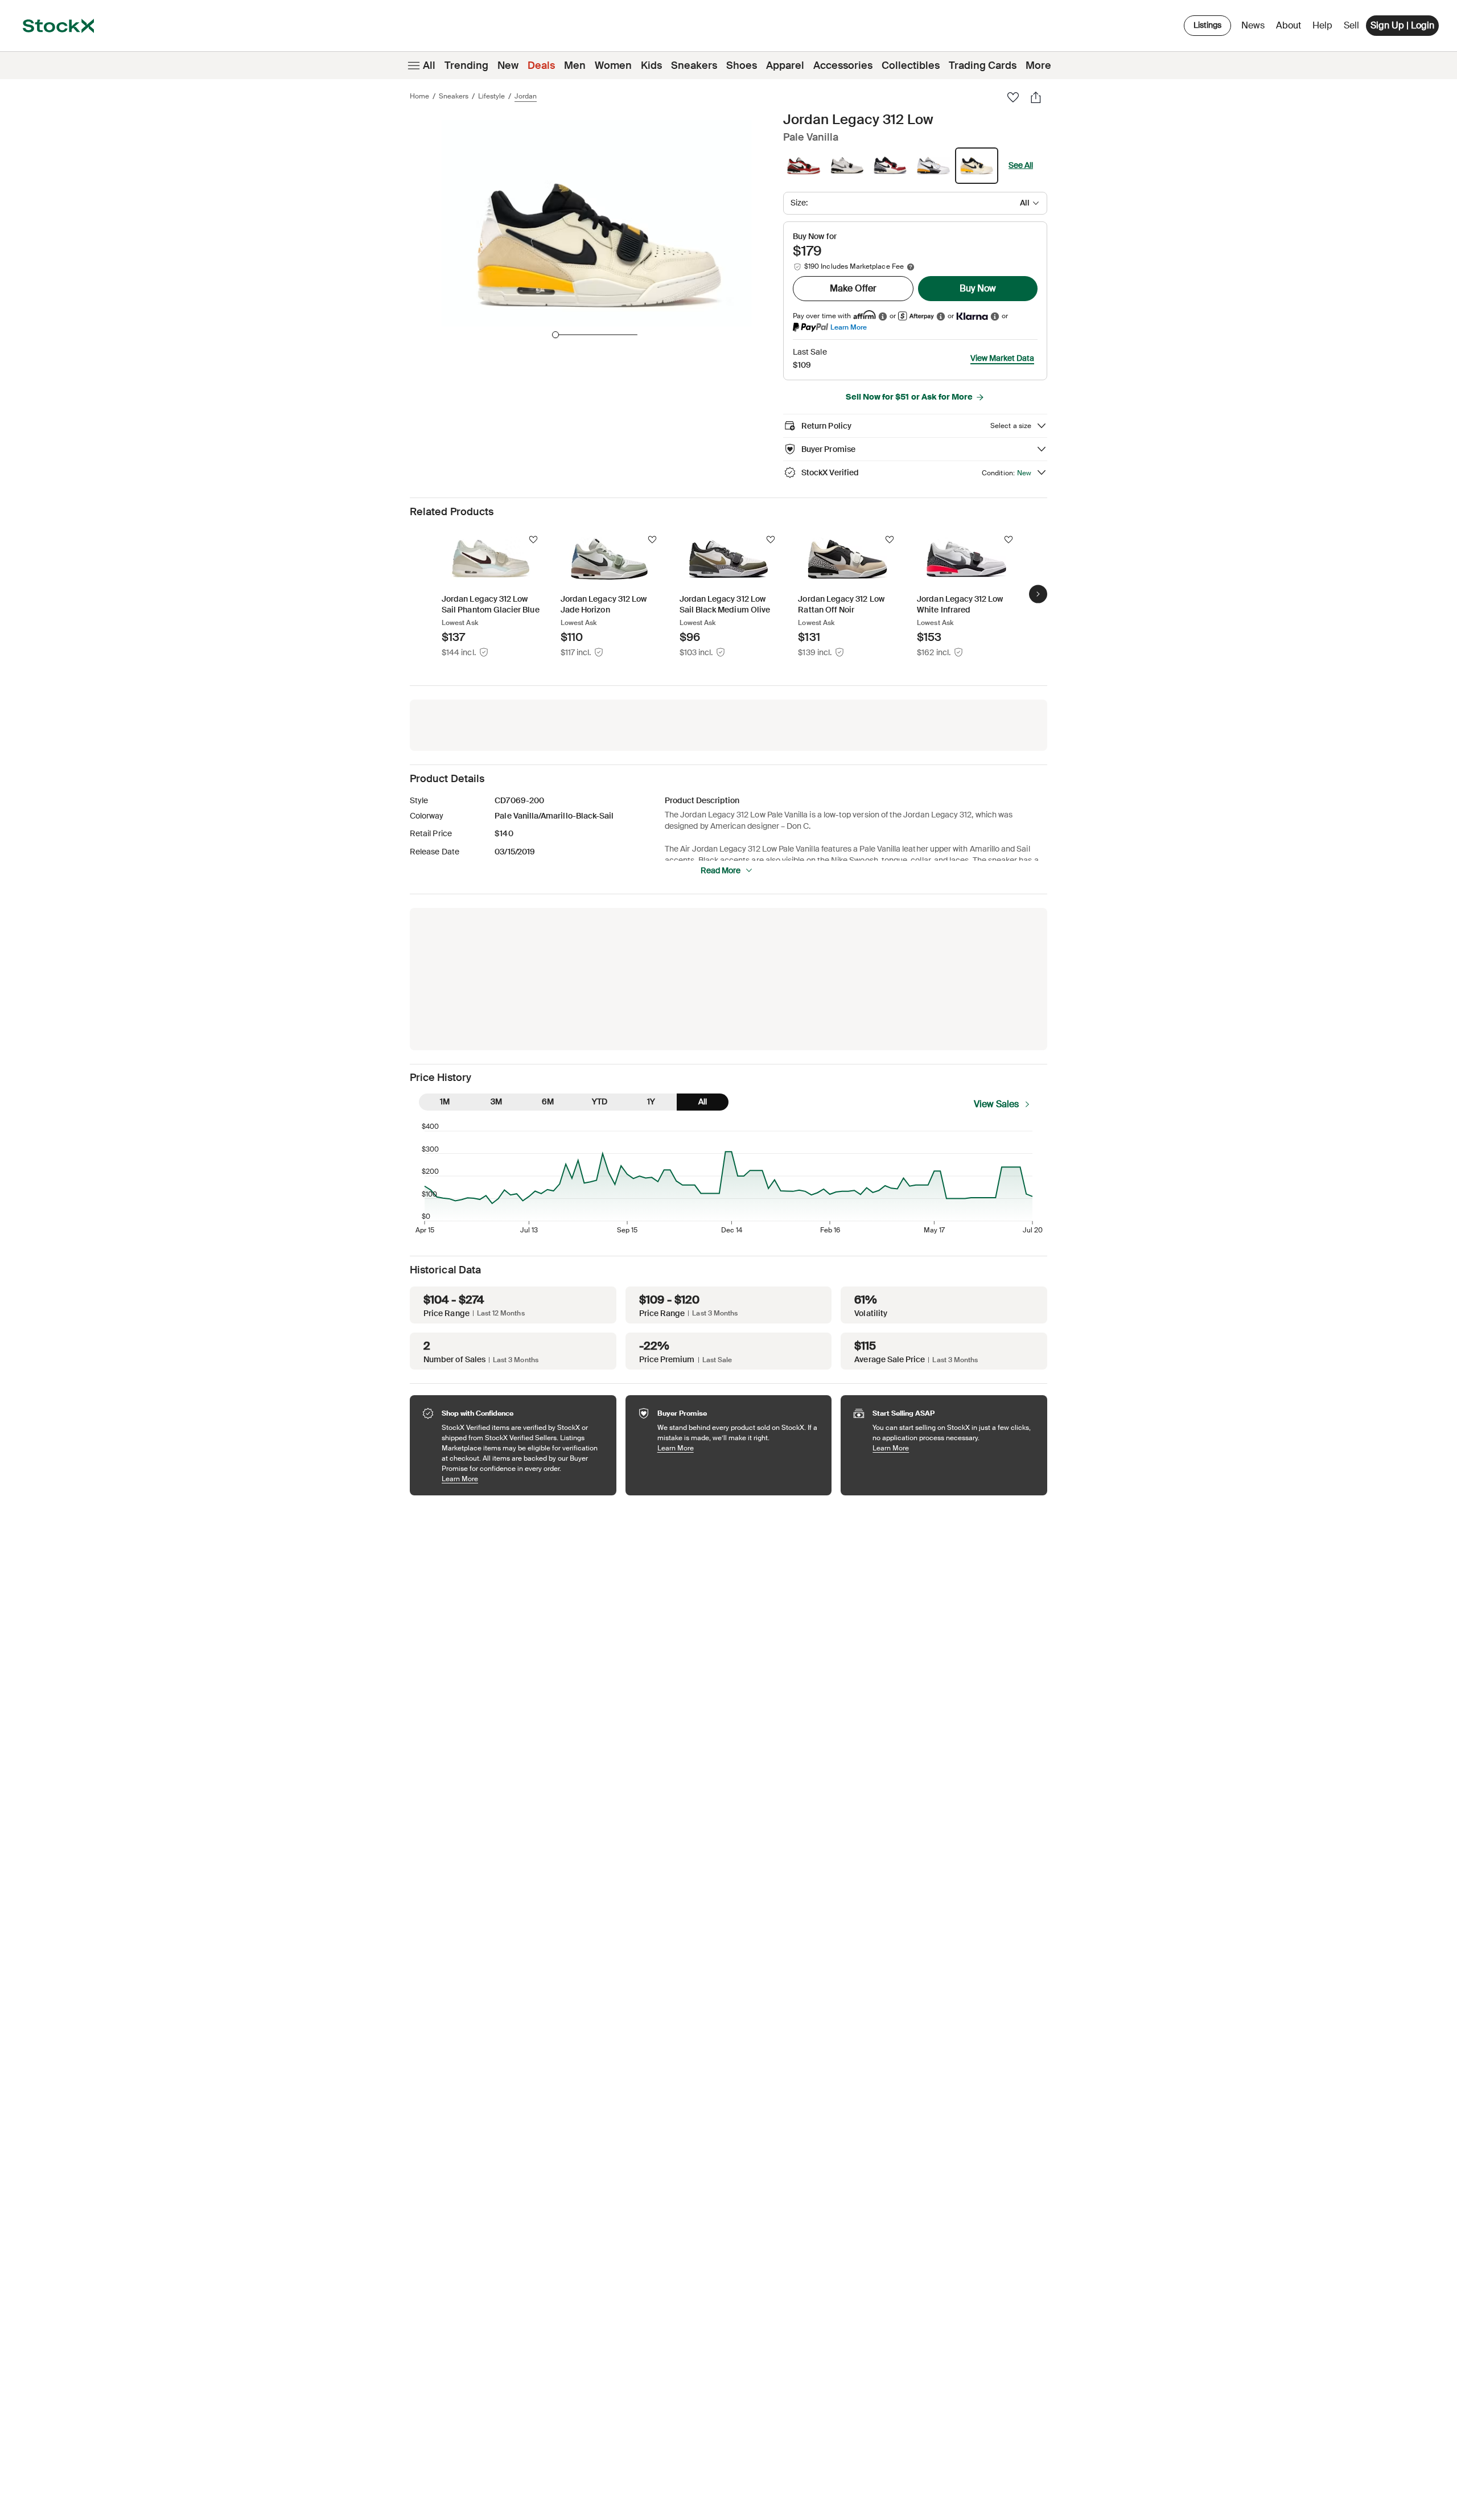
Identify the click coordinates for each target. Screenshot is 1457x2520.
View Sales (996, 1104)
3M (496, 1101)
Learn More (849, 327)
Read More (721, 870)
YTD (600, 1101)
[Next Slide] (1038, 594)
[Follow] (533, 540)
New (508, 65)
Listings (1207, 25)
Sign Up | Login (1402, 25)
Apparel (785, 65)
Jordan (526, 96)
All (429, 65)
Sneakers (694, 65)
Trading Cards (983, 65)
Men (575, 65)
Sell (1351, 25)
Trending (466, 65)
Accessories (843, 65)
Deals (541, 65)
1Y (651, 1101)
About (1291, 28)
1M (445, 1101)
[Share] (1036, 97)
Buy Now (978, 288)
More (1038, 65)
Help (1322, 25)
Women (613, 65)
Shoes (742, 65)
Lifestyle (491, 96)
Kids (651, 65)
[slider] (555, 335)
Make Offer (853, 288)
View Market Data (1002, 358)
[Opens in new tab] (883, 316)
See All (1021, 165)
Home (419, 96)
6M (548, 1101)
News (1253, 25)
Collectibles (911, 65)
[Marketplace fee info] (911, 267)
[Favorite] (1013, 97)
